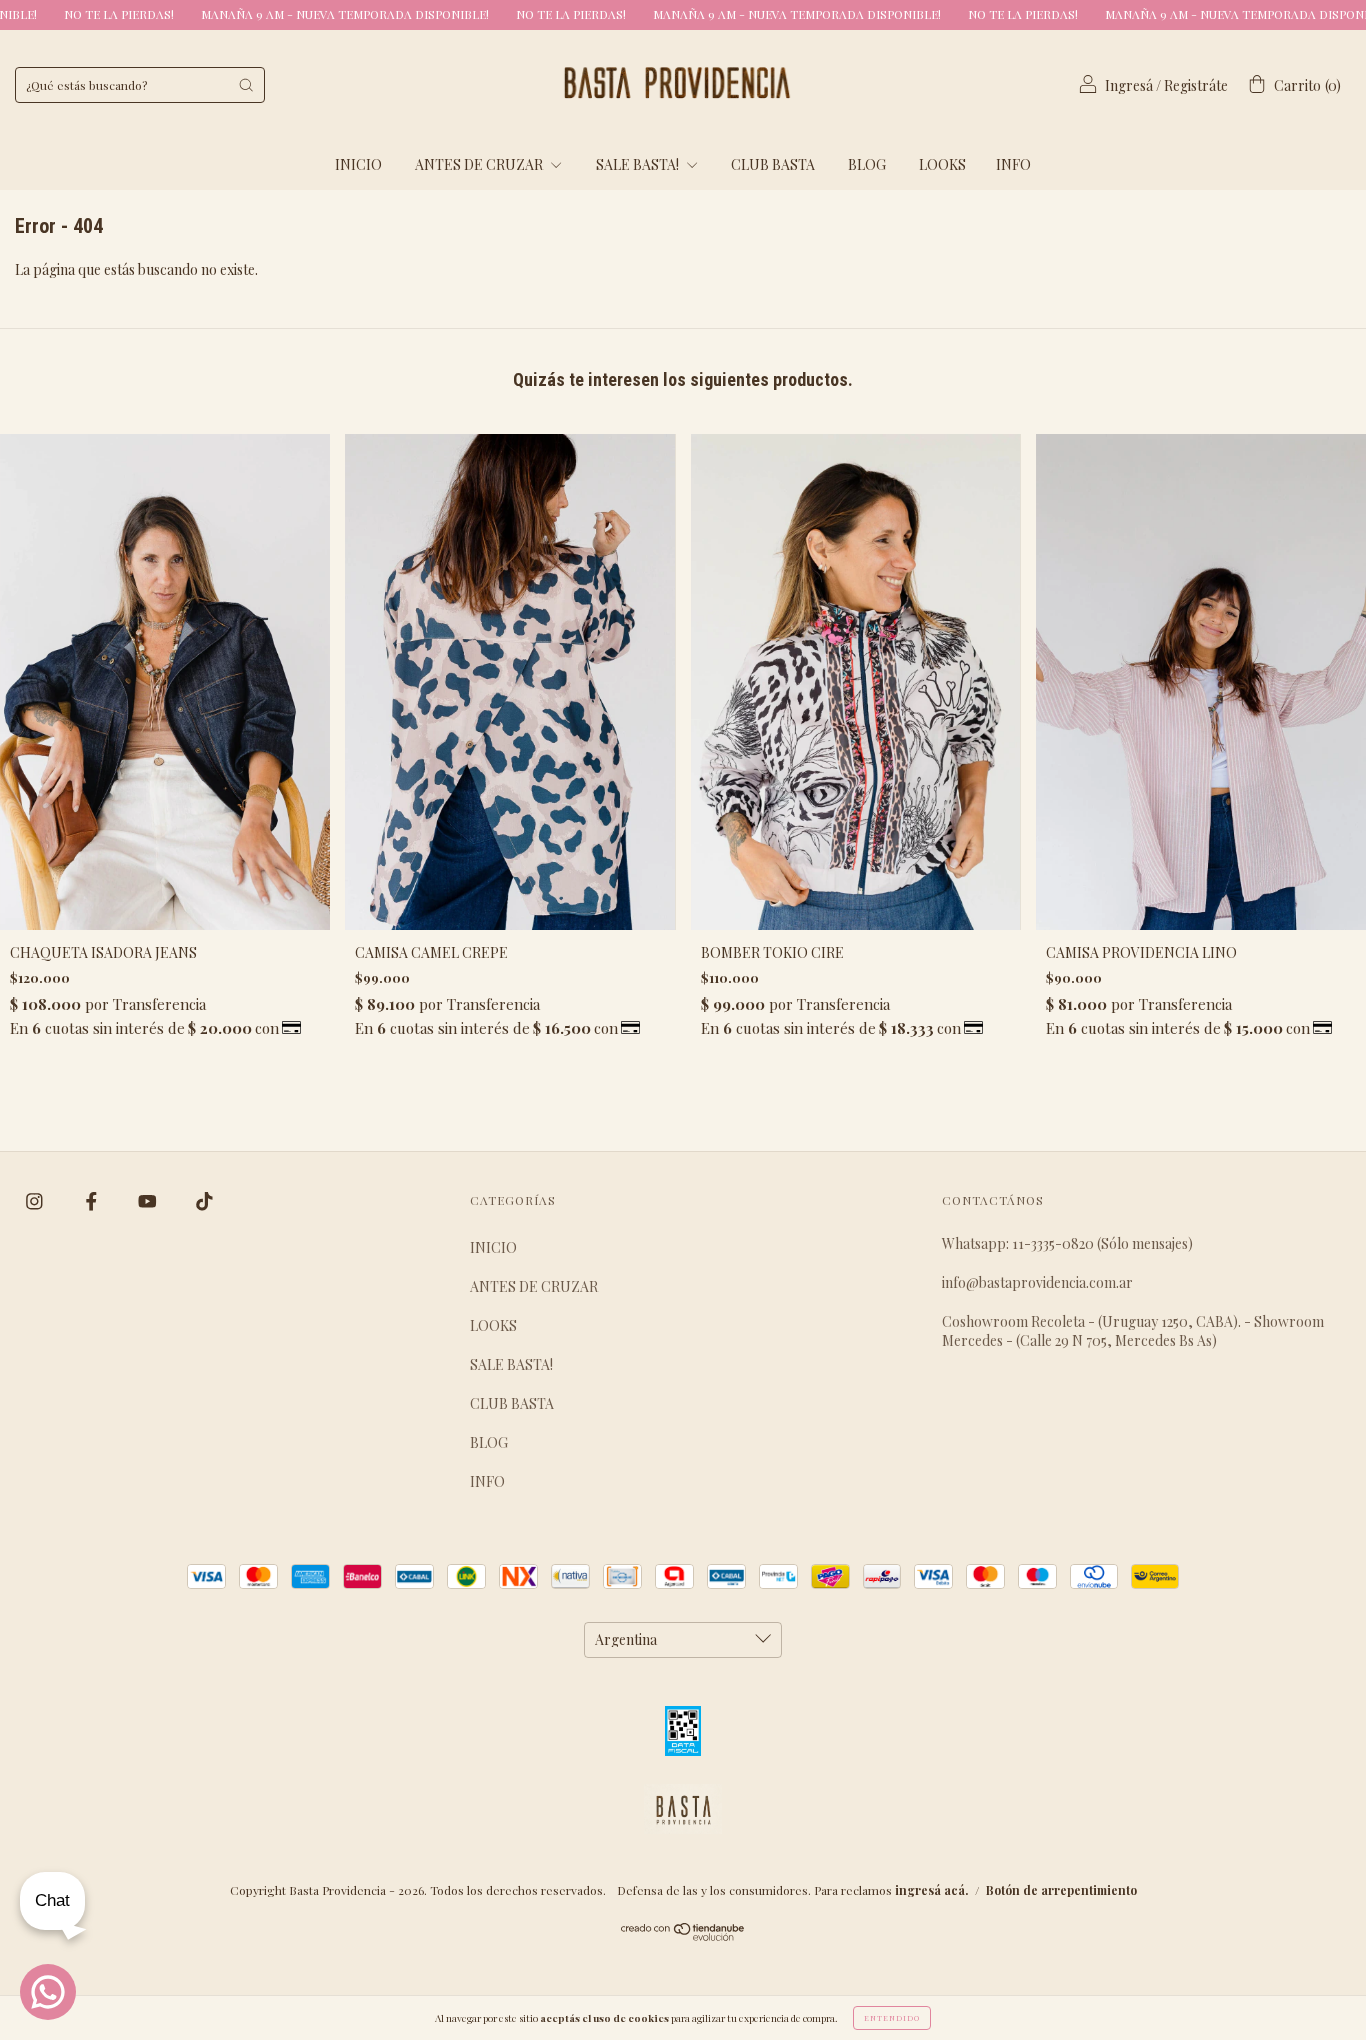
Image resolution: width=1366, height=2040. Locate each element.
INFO (1013, 164)
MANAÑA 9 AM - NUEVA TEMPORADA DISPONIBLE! (258, 14)
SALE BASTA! (639, 164)
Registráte (1196, 85)
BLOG (867, 164)
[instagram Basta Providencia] (36, 1201)
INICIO (358, 164)
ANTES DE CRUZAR (480, 164)
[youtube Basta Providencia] (149, 1201)
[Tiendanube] (683, 1935)
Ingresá (1129, 85)
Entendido (892, 2017)
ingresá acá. (931, 1890)
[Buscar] (246, 85)
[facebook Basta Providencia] (93, 1201)
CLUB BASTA (773, 164)
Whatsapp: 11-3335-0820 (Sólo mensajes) (1067, 1243)
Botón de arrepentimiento (1061, 1890)
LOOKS (942, 164)
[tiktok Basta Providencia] (204, 1201)
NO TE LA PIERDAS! (484, 14)
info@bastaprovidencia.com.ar (1037, 1282)
